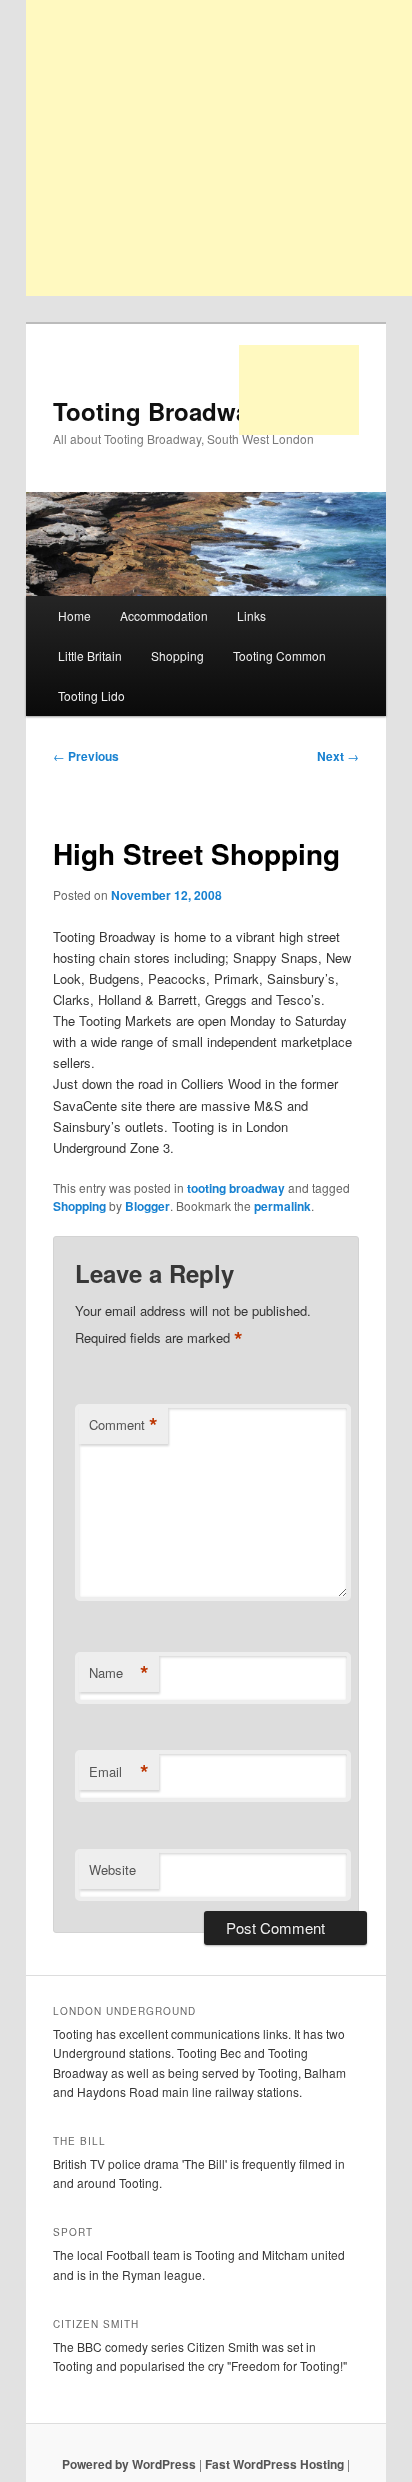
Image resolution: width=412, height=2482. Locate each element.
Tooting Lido (91, 695)
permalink (282, 1206)
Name (119, 1673)
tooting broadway (236, 1188)
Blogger (147, 1206)
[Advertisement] (299, 390)
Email (119, 1772)
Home (74, 615)
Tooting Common (279, 655)
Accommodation (164, 615)
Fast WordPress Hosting (274, 2464)
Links (251, 615)
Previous (86, 756)
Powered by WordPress (129, 2464)
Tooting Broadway (157, 411)
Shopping (177, 655)
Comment (123, 1425)
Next (338, 756)
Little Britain (90, 655)
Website (112, 1869)
